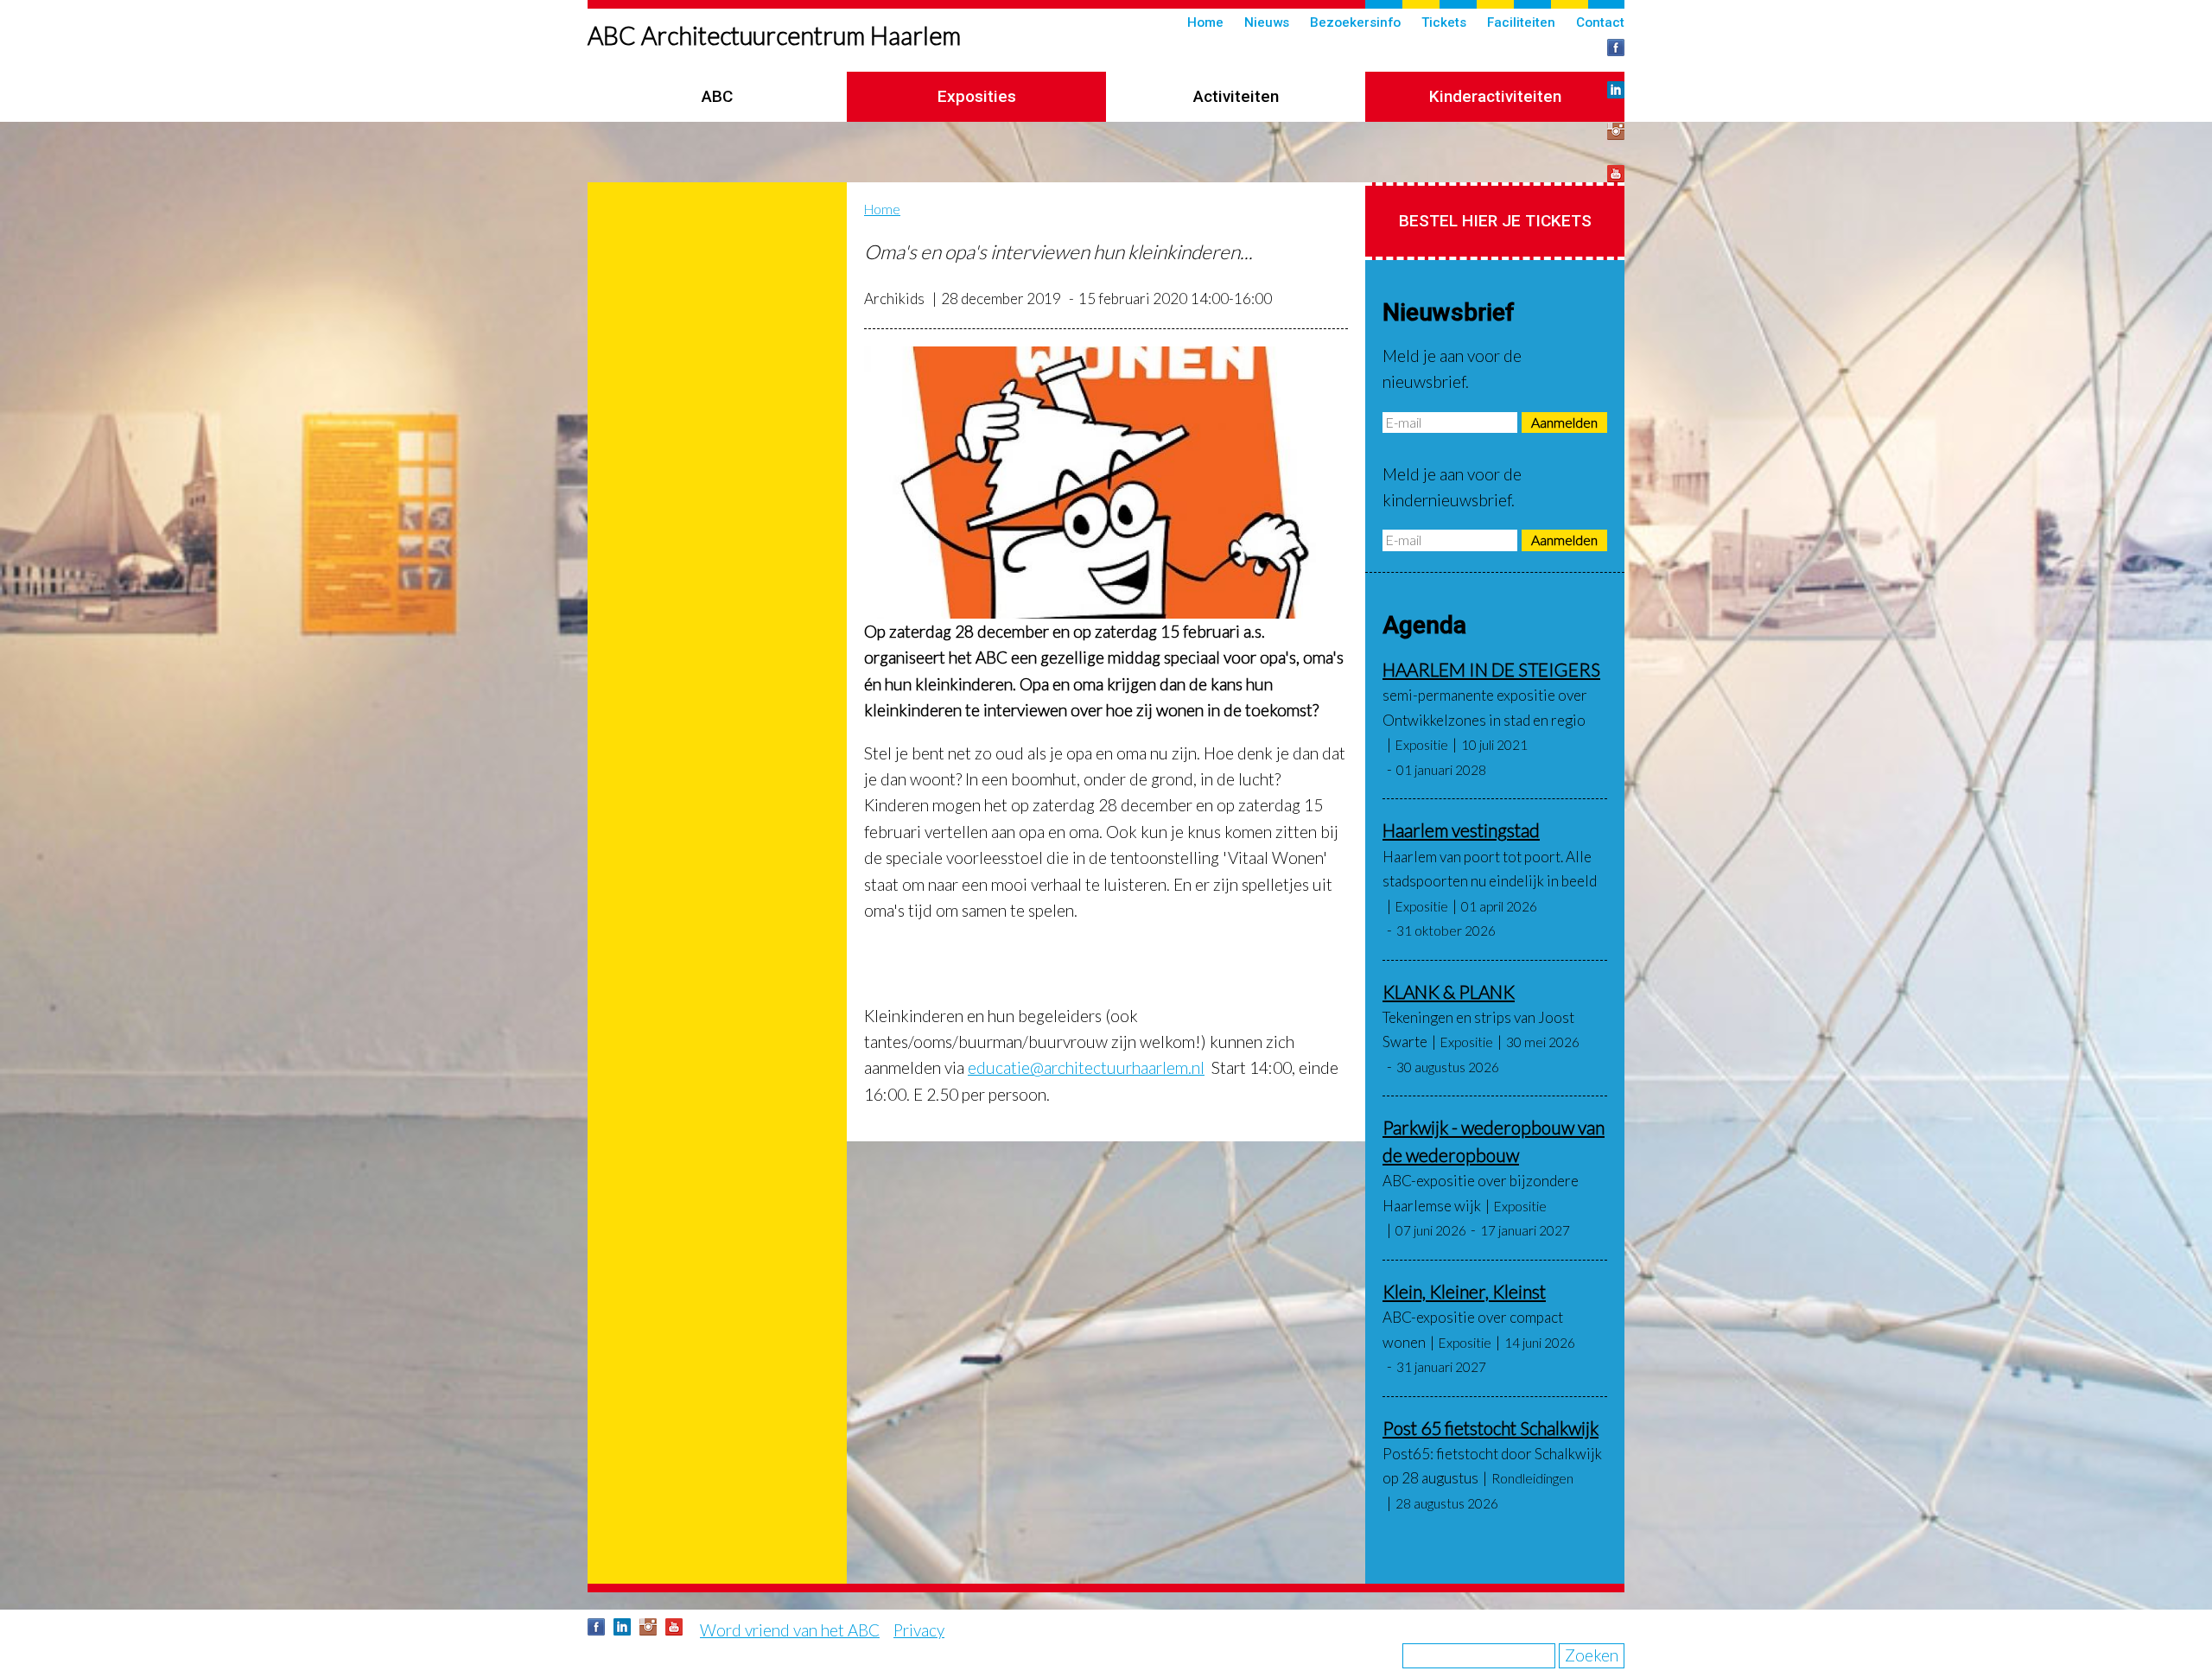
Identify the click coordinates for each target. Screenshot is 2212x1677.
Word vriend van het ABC (790, 1630)
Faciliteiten (1521, 22)
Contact (1600, 22)
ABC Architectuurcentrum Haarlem (774, 35)
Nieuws (1267, 22)
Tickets (1444, 22)
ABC (717, 96)
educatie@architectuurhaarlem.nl (1086, 1067)
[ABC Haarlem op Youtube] (1616, 174)
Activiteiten (1236, 96)
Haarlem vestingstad (1461, 830)
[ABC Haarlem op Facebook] (1616, 48)
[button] (1106, 483)
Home (1205, 22)
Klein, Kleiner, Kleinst (1464, 1291)
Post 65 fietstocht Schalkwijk (1491, 1428)
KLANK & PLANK (1449, 991)
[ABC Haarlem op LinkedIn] (1616, 90)
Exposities (977, 96)
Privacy (919, 1630)
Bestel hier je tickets (1495, 221)
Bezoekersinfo (1355, 22)
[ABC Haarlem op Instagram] (1616, 131)
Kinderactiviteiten (1495, 96)
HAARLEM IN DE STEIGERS (1491, 669)
